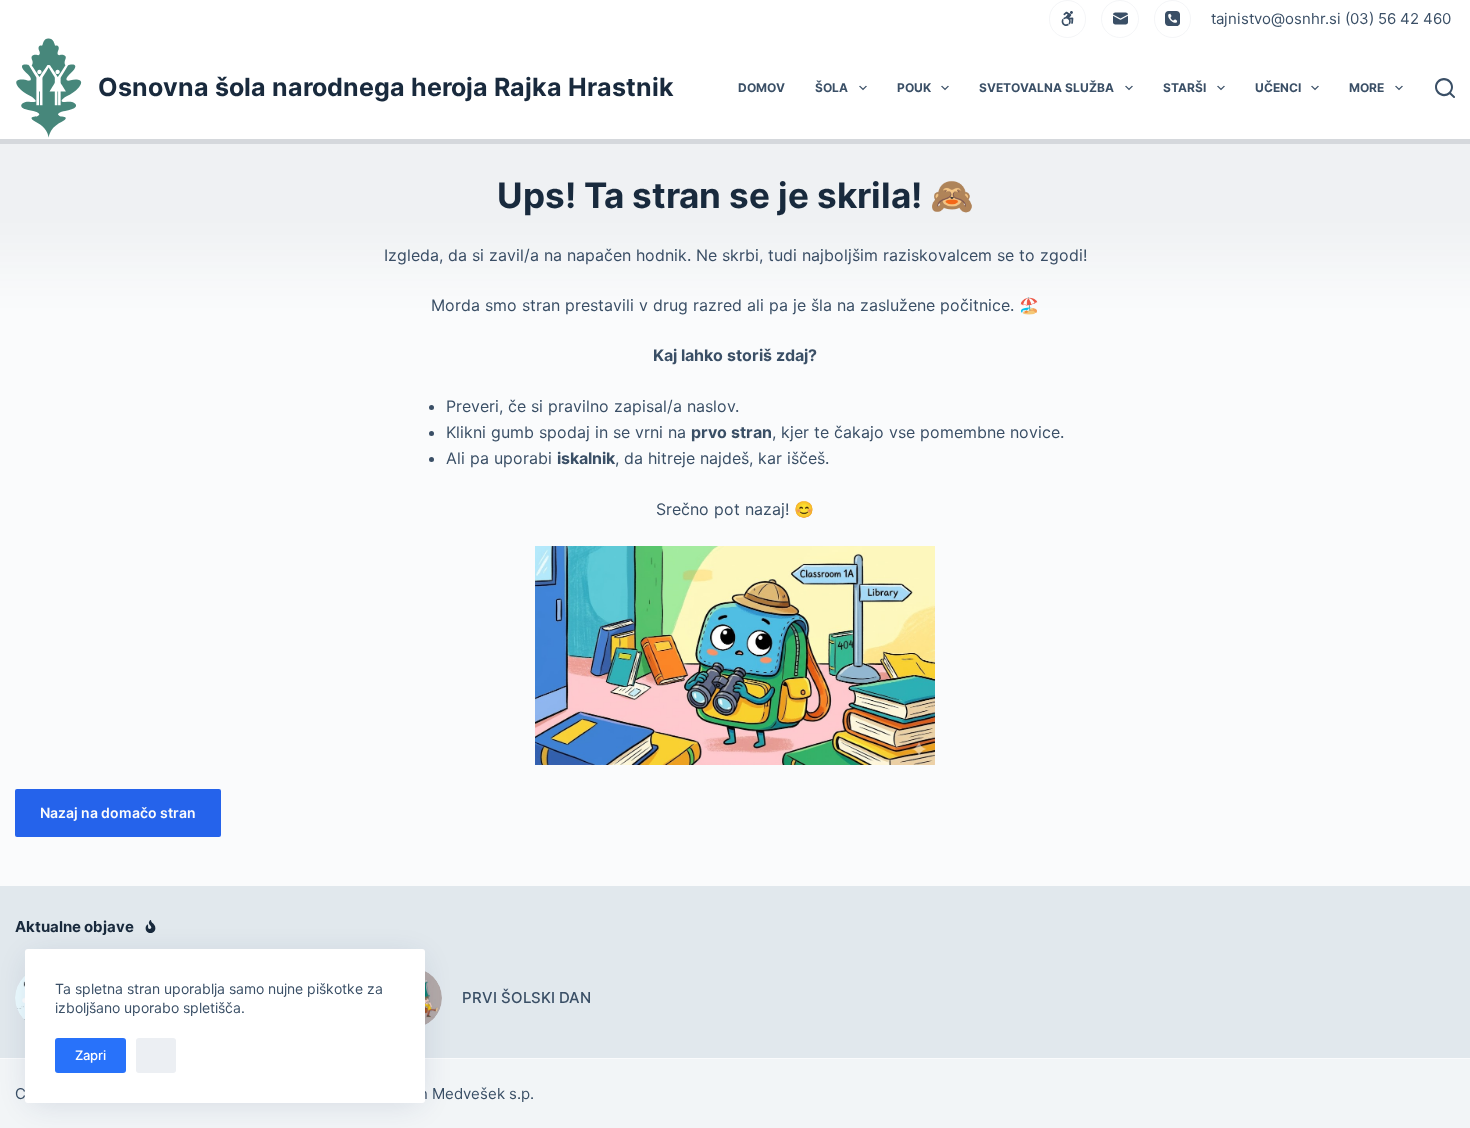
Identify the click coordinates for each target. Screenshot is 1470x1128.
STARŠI (1184, 87)
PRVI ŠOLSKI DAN (526, 997)
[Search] (1445, 88)
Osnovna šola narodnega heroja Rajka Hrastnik (386, 87)
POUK (914, 87)
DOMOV (761, 87)
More (1366, 87)
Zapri (90, 1055)
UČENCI (1278, 87)
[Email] (1120, 19)
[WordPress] (1068, 19)
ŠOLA (831, 87)
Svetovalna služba (1046, 87)
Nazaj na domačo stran (118, 812)
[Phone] (1173, 19)
